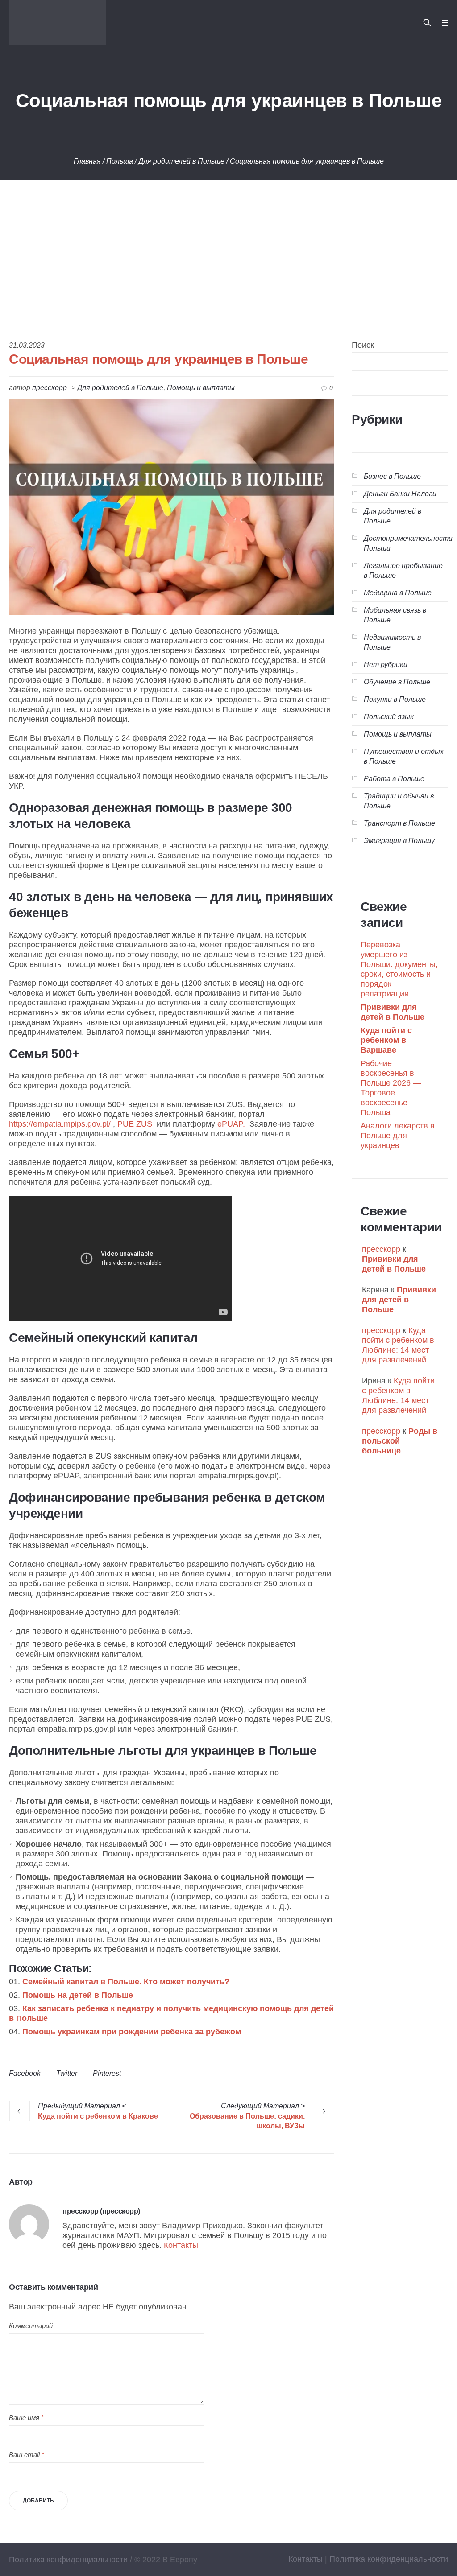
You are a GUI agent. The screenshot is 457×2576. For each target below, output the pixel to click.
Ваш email (27, 2455)
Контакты (181, 2245)
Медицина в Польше (398, 593)
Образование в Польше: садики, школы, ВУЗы (247, 2121)
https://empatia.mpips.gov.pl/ (60, 1124)
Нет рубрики (386, 665)
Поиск (363, 345)
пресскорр (381, 1249)
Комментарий (31, 2326)
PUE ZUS (136, 1124)
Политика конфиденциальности (389, 2559)
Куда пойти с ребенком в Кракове (98, 2116)
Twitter (67, 2073)
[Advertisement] (228, 247)
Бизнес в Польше (392, 476)
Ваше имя (26, 2418)
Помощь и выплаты (201, 388)
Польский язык (389, 717)
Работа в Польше (394, 779)
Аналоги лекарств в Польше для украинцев (398, 1136)
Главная (87, 161)
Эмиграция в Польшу (399, 841)
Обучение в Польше (397, 682)
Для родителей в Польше (181, 161)
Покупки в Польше (395, 699)
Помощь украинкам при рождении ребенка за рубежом (132, 2032)
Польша (120, 161)
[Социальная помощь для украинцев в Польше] (171, 506)
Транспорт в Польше (399, 823)
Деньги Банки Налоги (400, 494)
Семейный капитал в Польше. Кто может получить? (126, 1982)
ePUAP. (231, 1124)
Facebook (25, 2073)
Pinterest (107, 2073)
